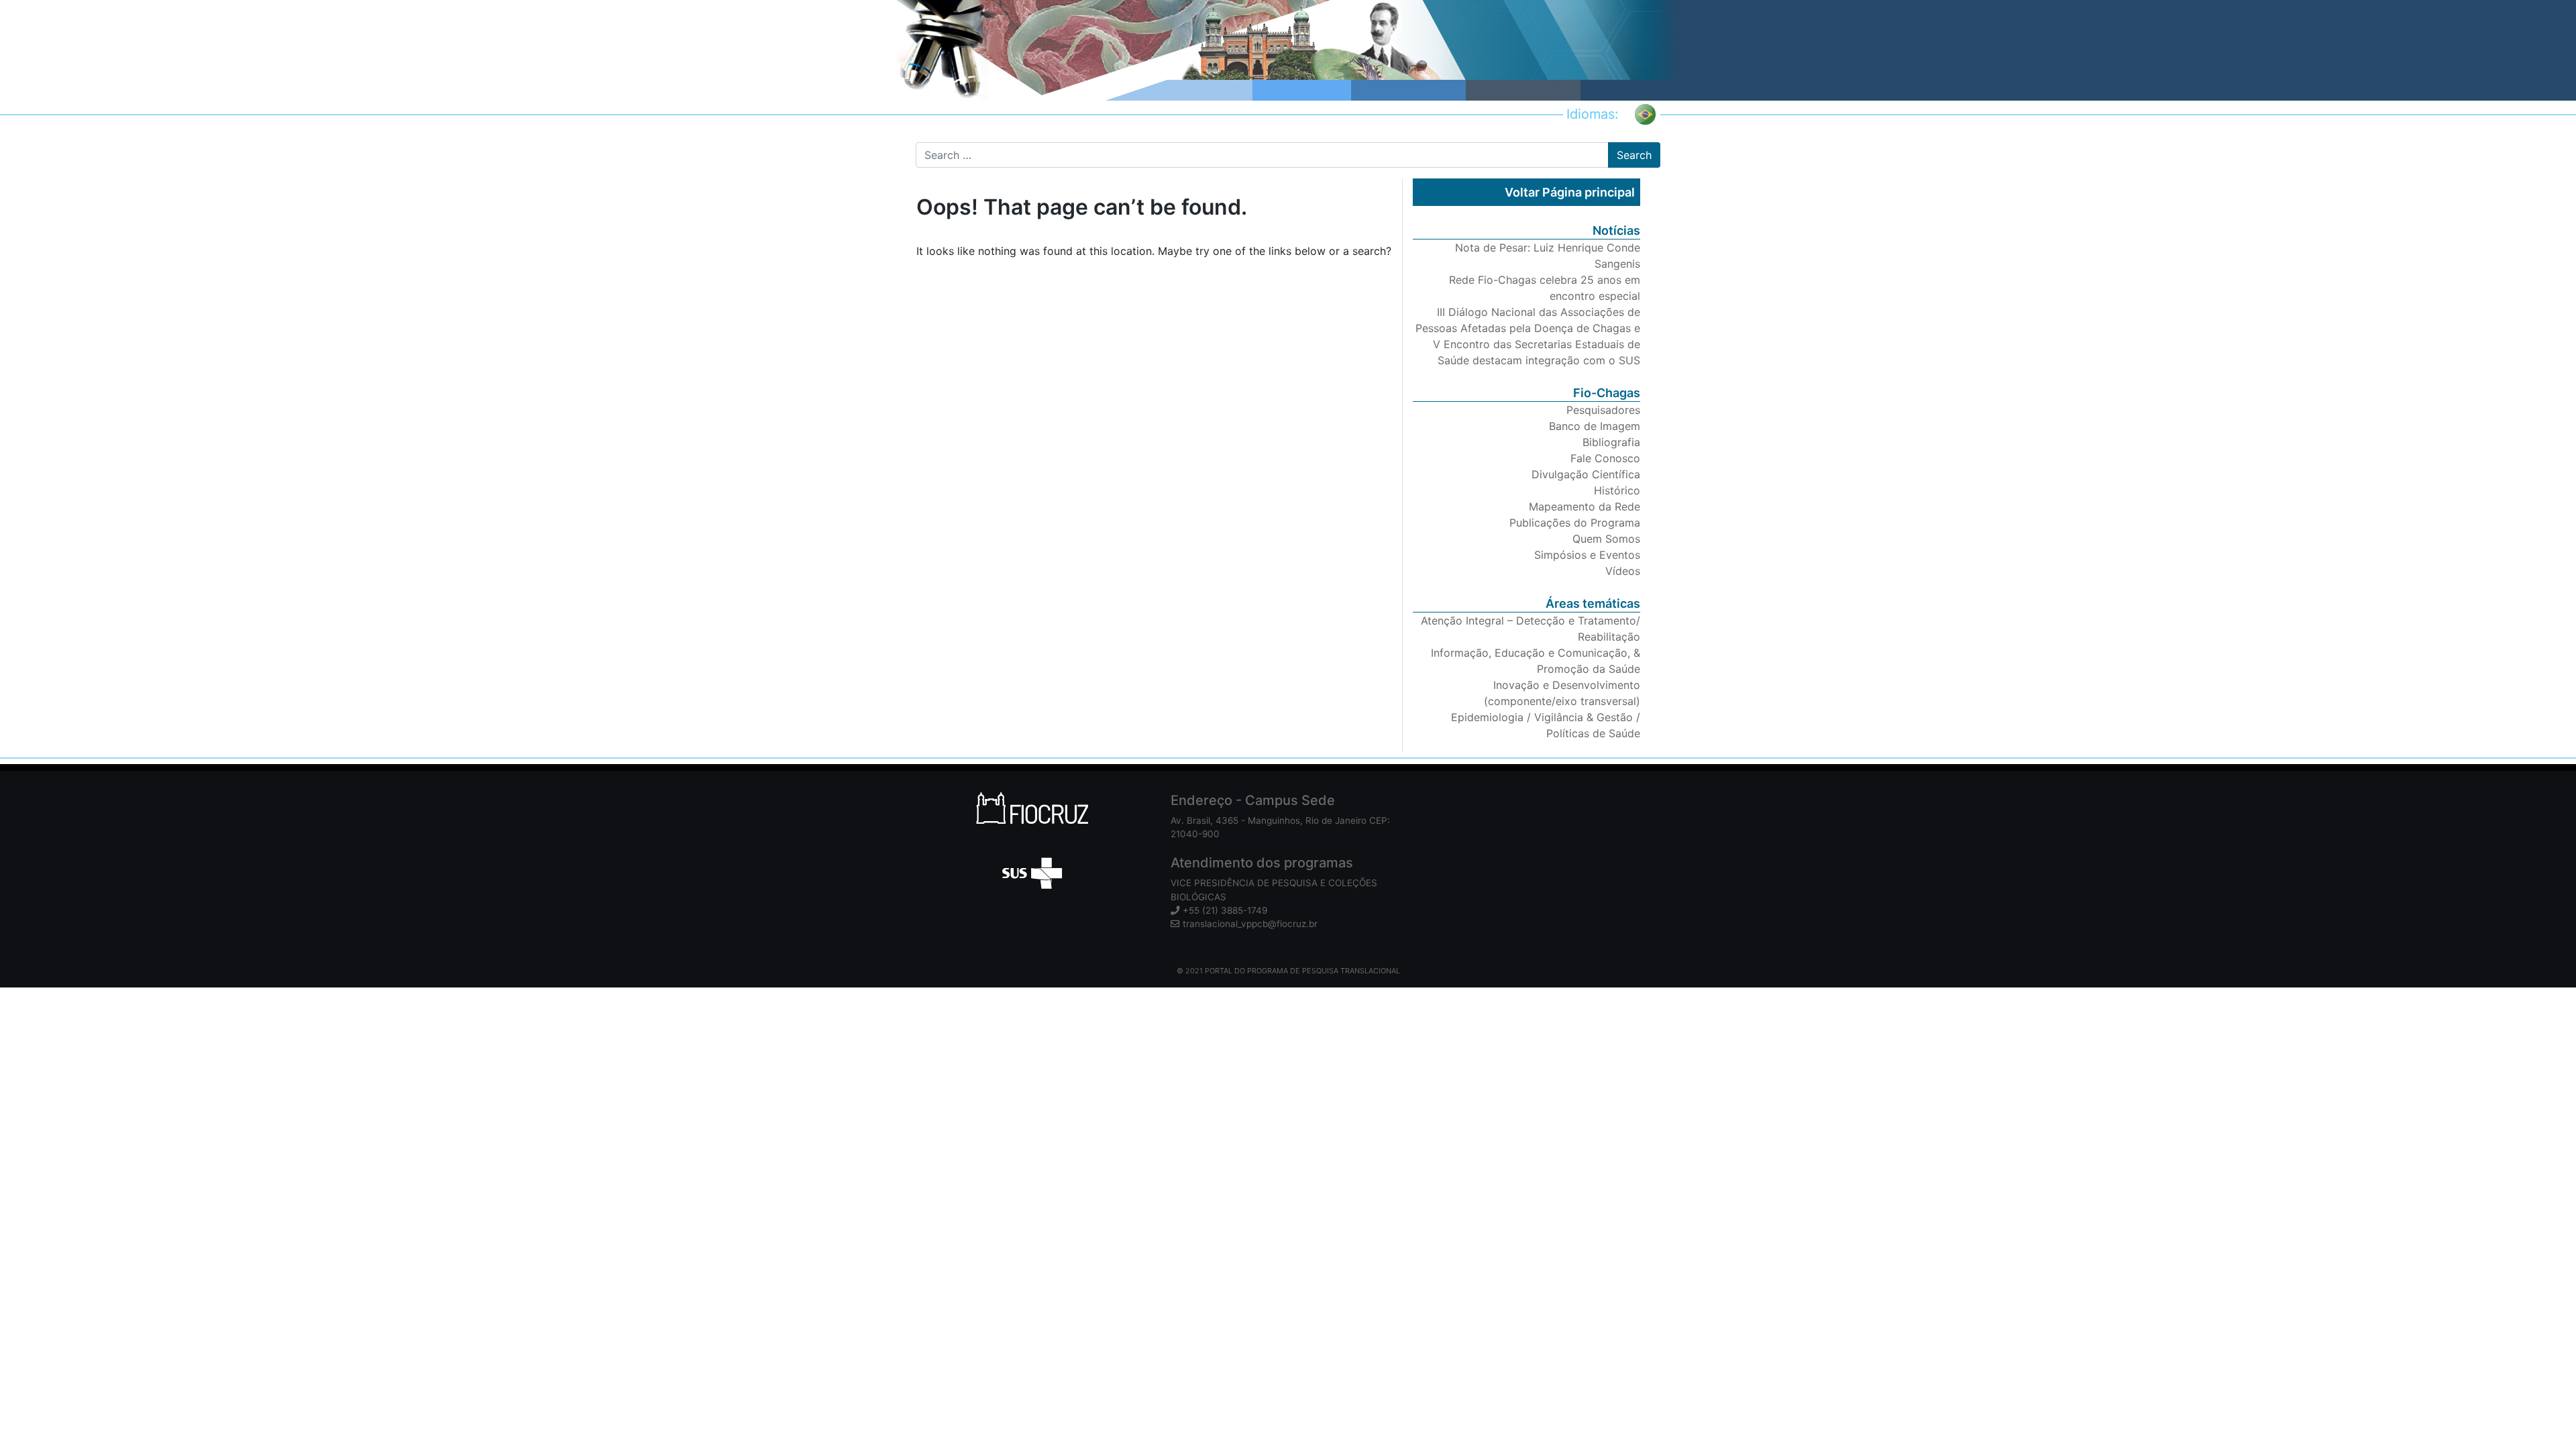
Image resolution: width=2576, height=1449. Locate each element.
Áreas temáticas (1593, 603)
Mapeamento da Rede (1585, 506)
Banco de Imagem (1595, 426)
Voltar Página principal (1570, 192)
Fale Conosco (1605, 458)
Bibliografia (1611, 442)
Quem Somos (1606, 539)
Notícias (1616, 230)
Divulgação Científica (1586, 474)
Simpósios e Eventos (1587, 555)
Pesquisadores (1603, 410)
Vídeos (1623, 571)
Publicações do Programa (1575, 523)
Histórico (1617, 490)
